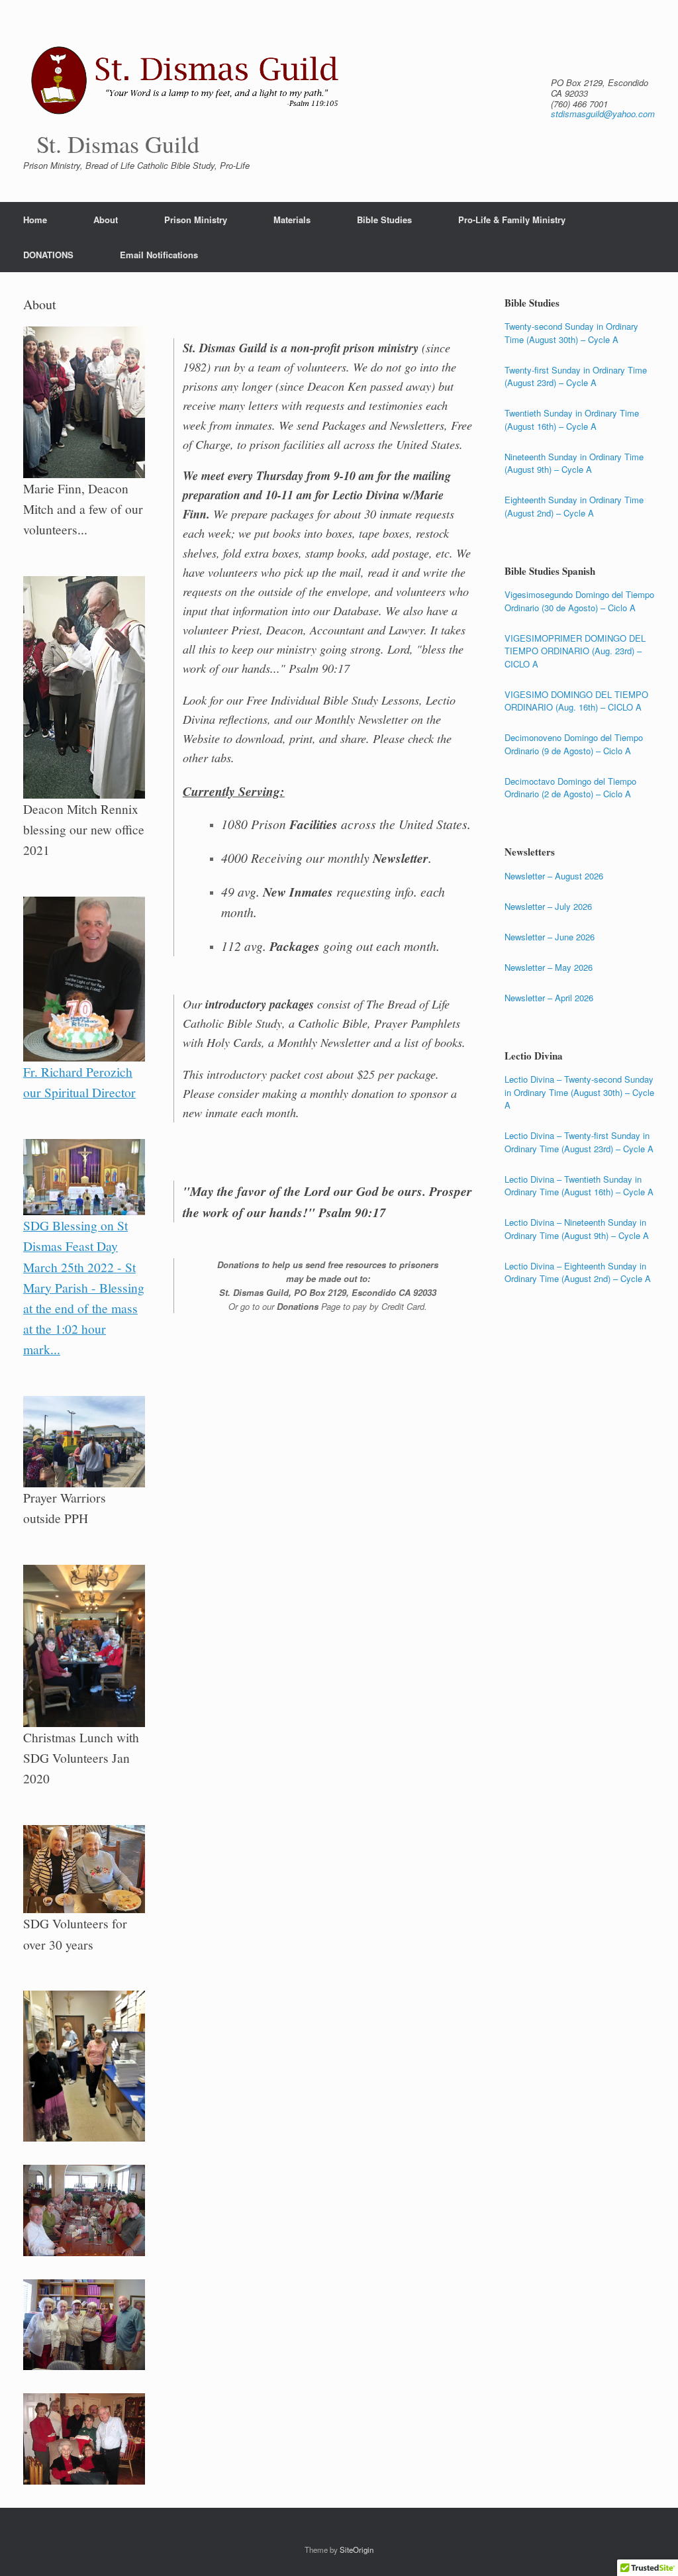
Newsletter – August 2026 (554, 876)
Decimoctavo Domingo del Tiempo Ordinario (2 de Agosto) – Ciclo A (570, 788)
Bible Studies (384, 220)
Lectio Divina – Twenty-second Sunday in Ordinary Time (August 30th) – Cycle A (579, 1092)
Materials (292, 220)
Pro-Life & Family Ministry (512, 220)
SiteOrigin (357, 2550)
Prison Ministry (196, 220)
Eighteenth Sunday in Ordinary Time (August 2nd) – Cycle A (574, 506)
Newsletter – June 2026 (550, 937)
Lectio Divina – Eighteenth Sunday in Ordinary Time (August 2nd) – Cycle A (578, 1272)
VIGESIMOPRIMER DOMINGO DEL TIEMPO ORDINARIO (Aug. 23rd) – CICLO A (575, 651)
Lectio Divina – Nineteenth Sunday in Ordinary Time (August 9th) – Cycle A (577, 1229)
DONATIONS (48, 255)
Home (35, 220)
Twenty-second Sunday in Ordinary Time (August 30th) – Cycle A (571, 333)
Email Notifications (159, 255)
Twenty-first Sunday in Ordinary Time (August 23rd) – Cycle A (576, 376)
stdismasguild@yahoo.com (603, 114)
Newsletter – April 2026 (549, 998)
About (106, 220)
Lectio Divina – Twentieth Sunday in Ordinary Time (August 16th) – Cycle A (579, 1186)
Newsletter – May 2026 (549, 967)
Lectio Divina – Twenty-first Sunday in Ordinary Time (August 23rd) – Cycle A (579, 1142)
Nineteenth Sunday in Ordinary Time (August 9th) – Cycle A (574, 463)
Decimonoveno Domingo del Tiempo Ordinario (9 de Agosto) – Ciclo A (574, 744)
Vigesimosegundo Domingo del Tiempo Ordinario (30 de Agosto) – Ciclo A (579, 601)
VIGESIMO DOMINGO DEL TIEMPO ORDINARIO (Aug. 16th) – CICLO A (576, 701)
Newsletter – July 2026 (548, 906)
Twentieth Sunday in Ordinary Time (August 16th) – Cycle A (572, 420)
